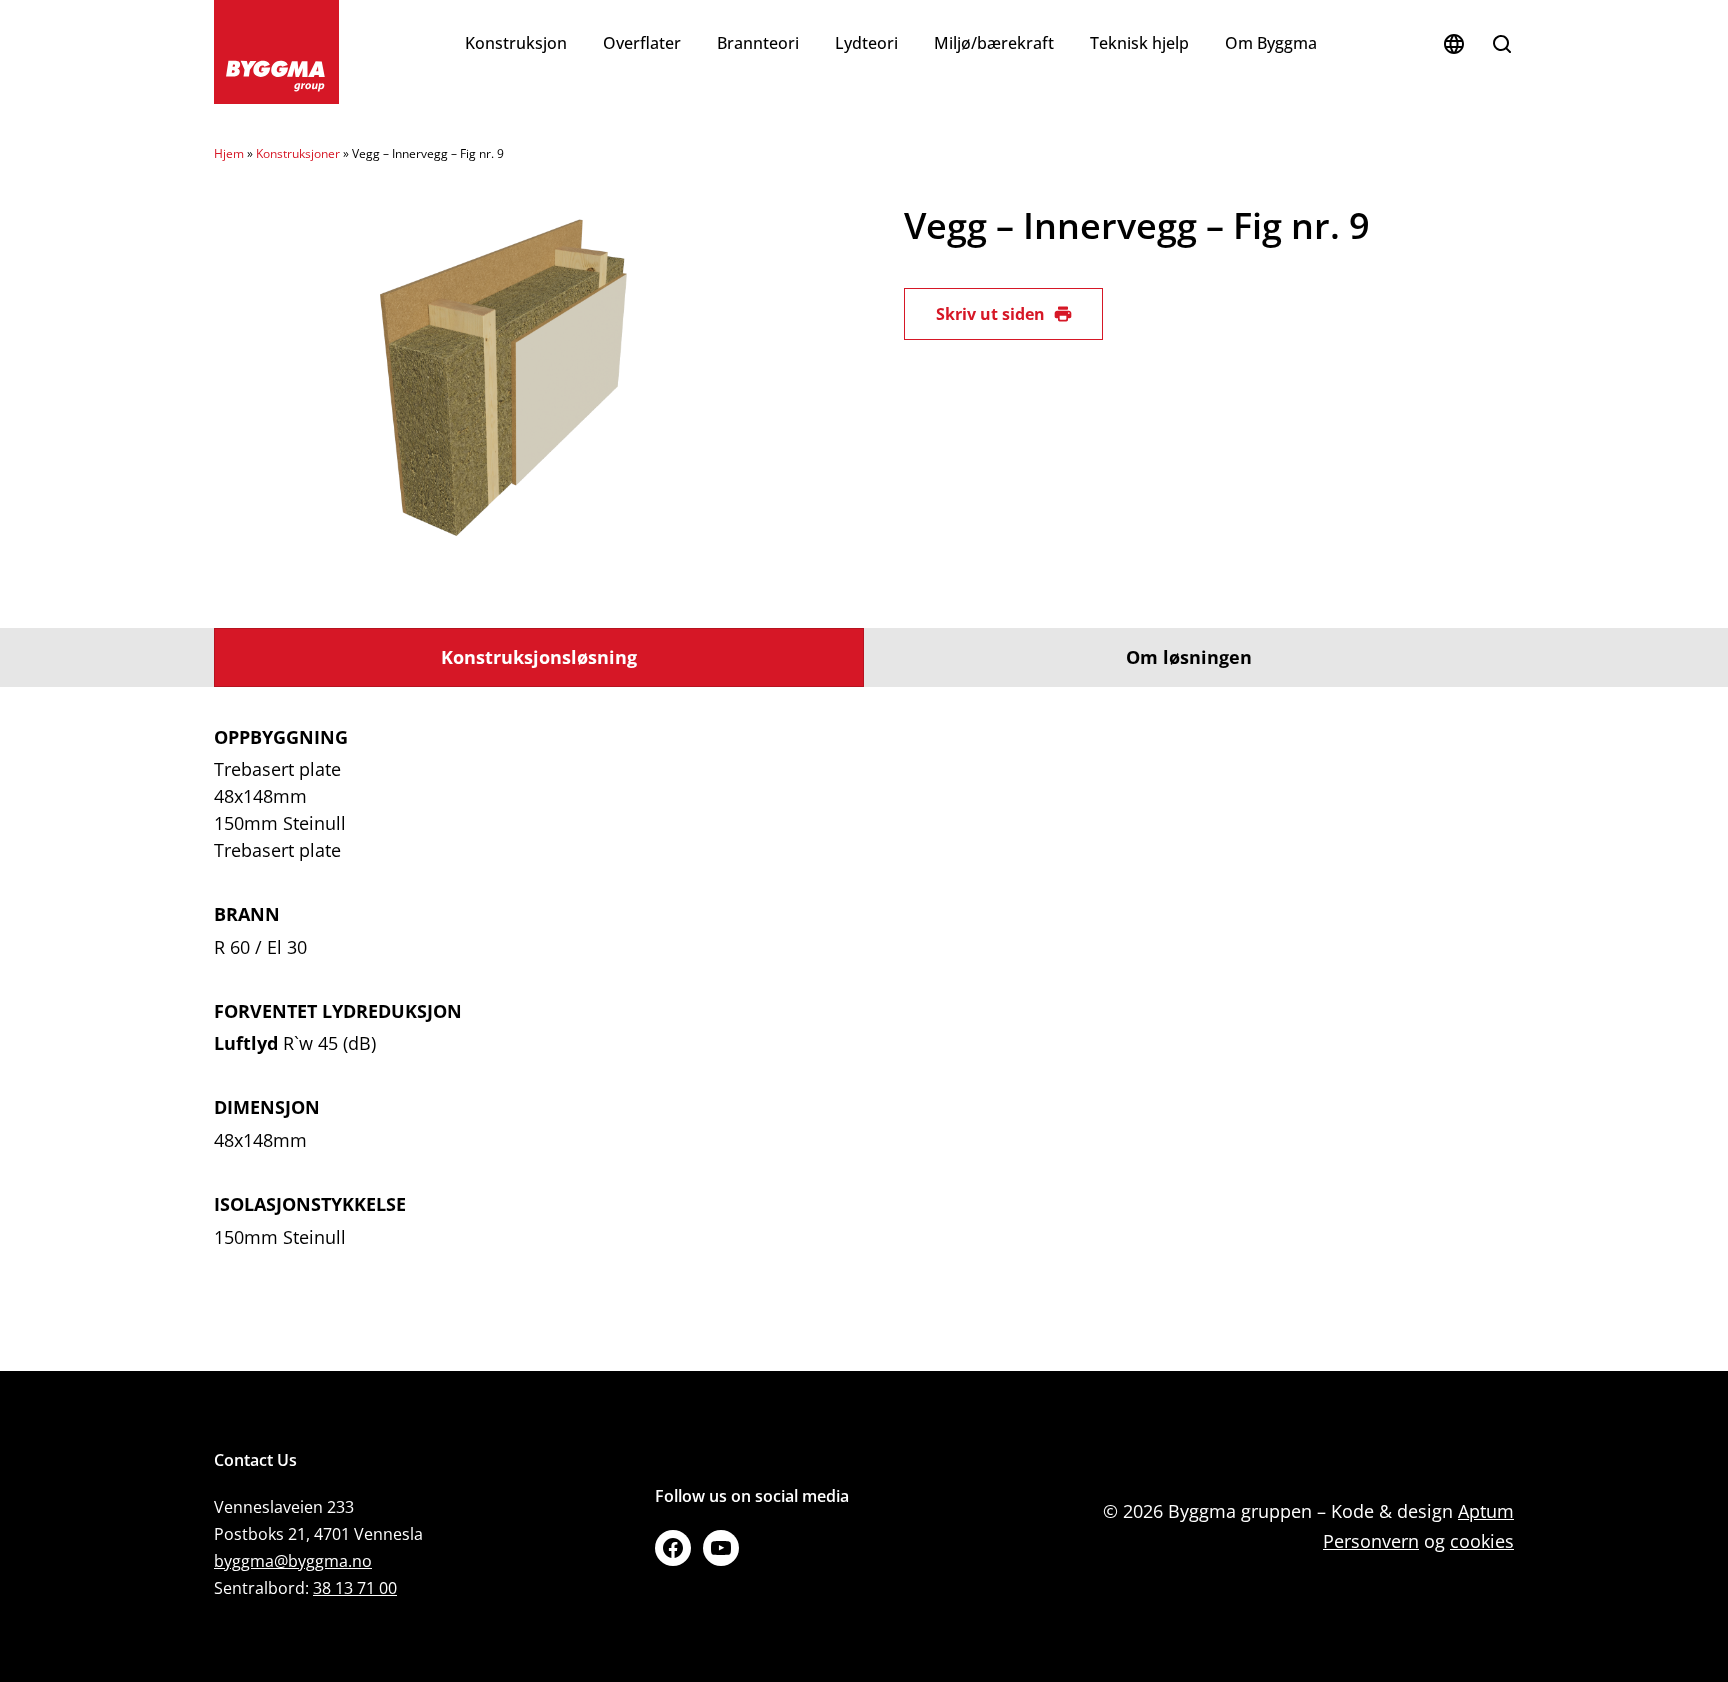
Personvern (1371, 1541)
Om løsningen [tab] (1189, 657)
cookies (1482, 1541)
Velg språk (1454, 44)
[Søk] (1502, 44)
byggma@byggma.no (293, 1561)
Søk (1502, 44)
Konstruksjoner (298, 153)
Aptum (1486, 1511)
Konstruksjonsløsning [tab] (539, 657)
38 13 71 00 (355, 1588)
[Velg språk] (1454, 44)
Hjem (229, 153)
